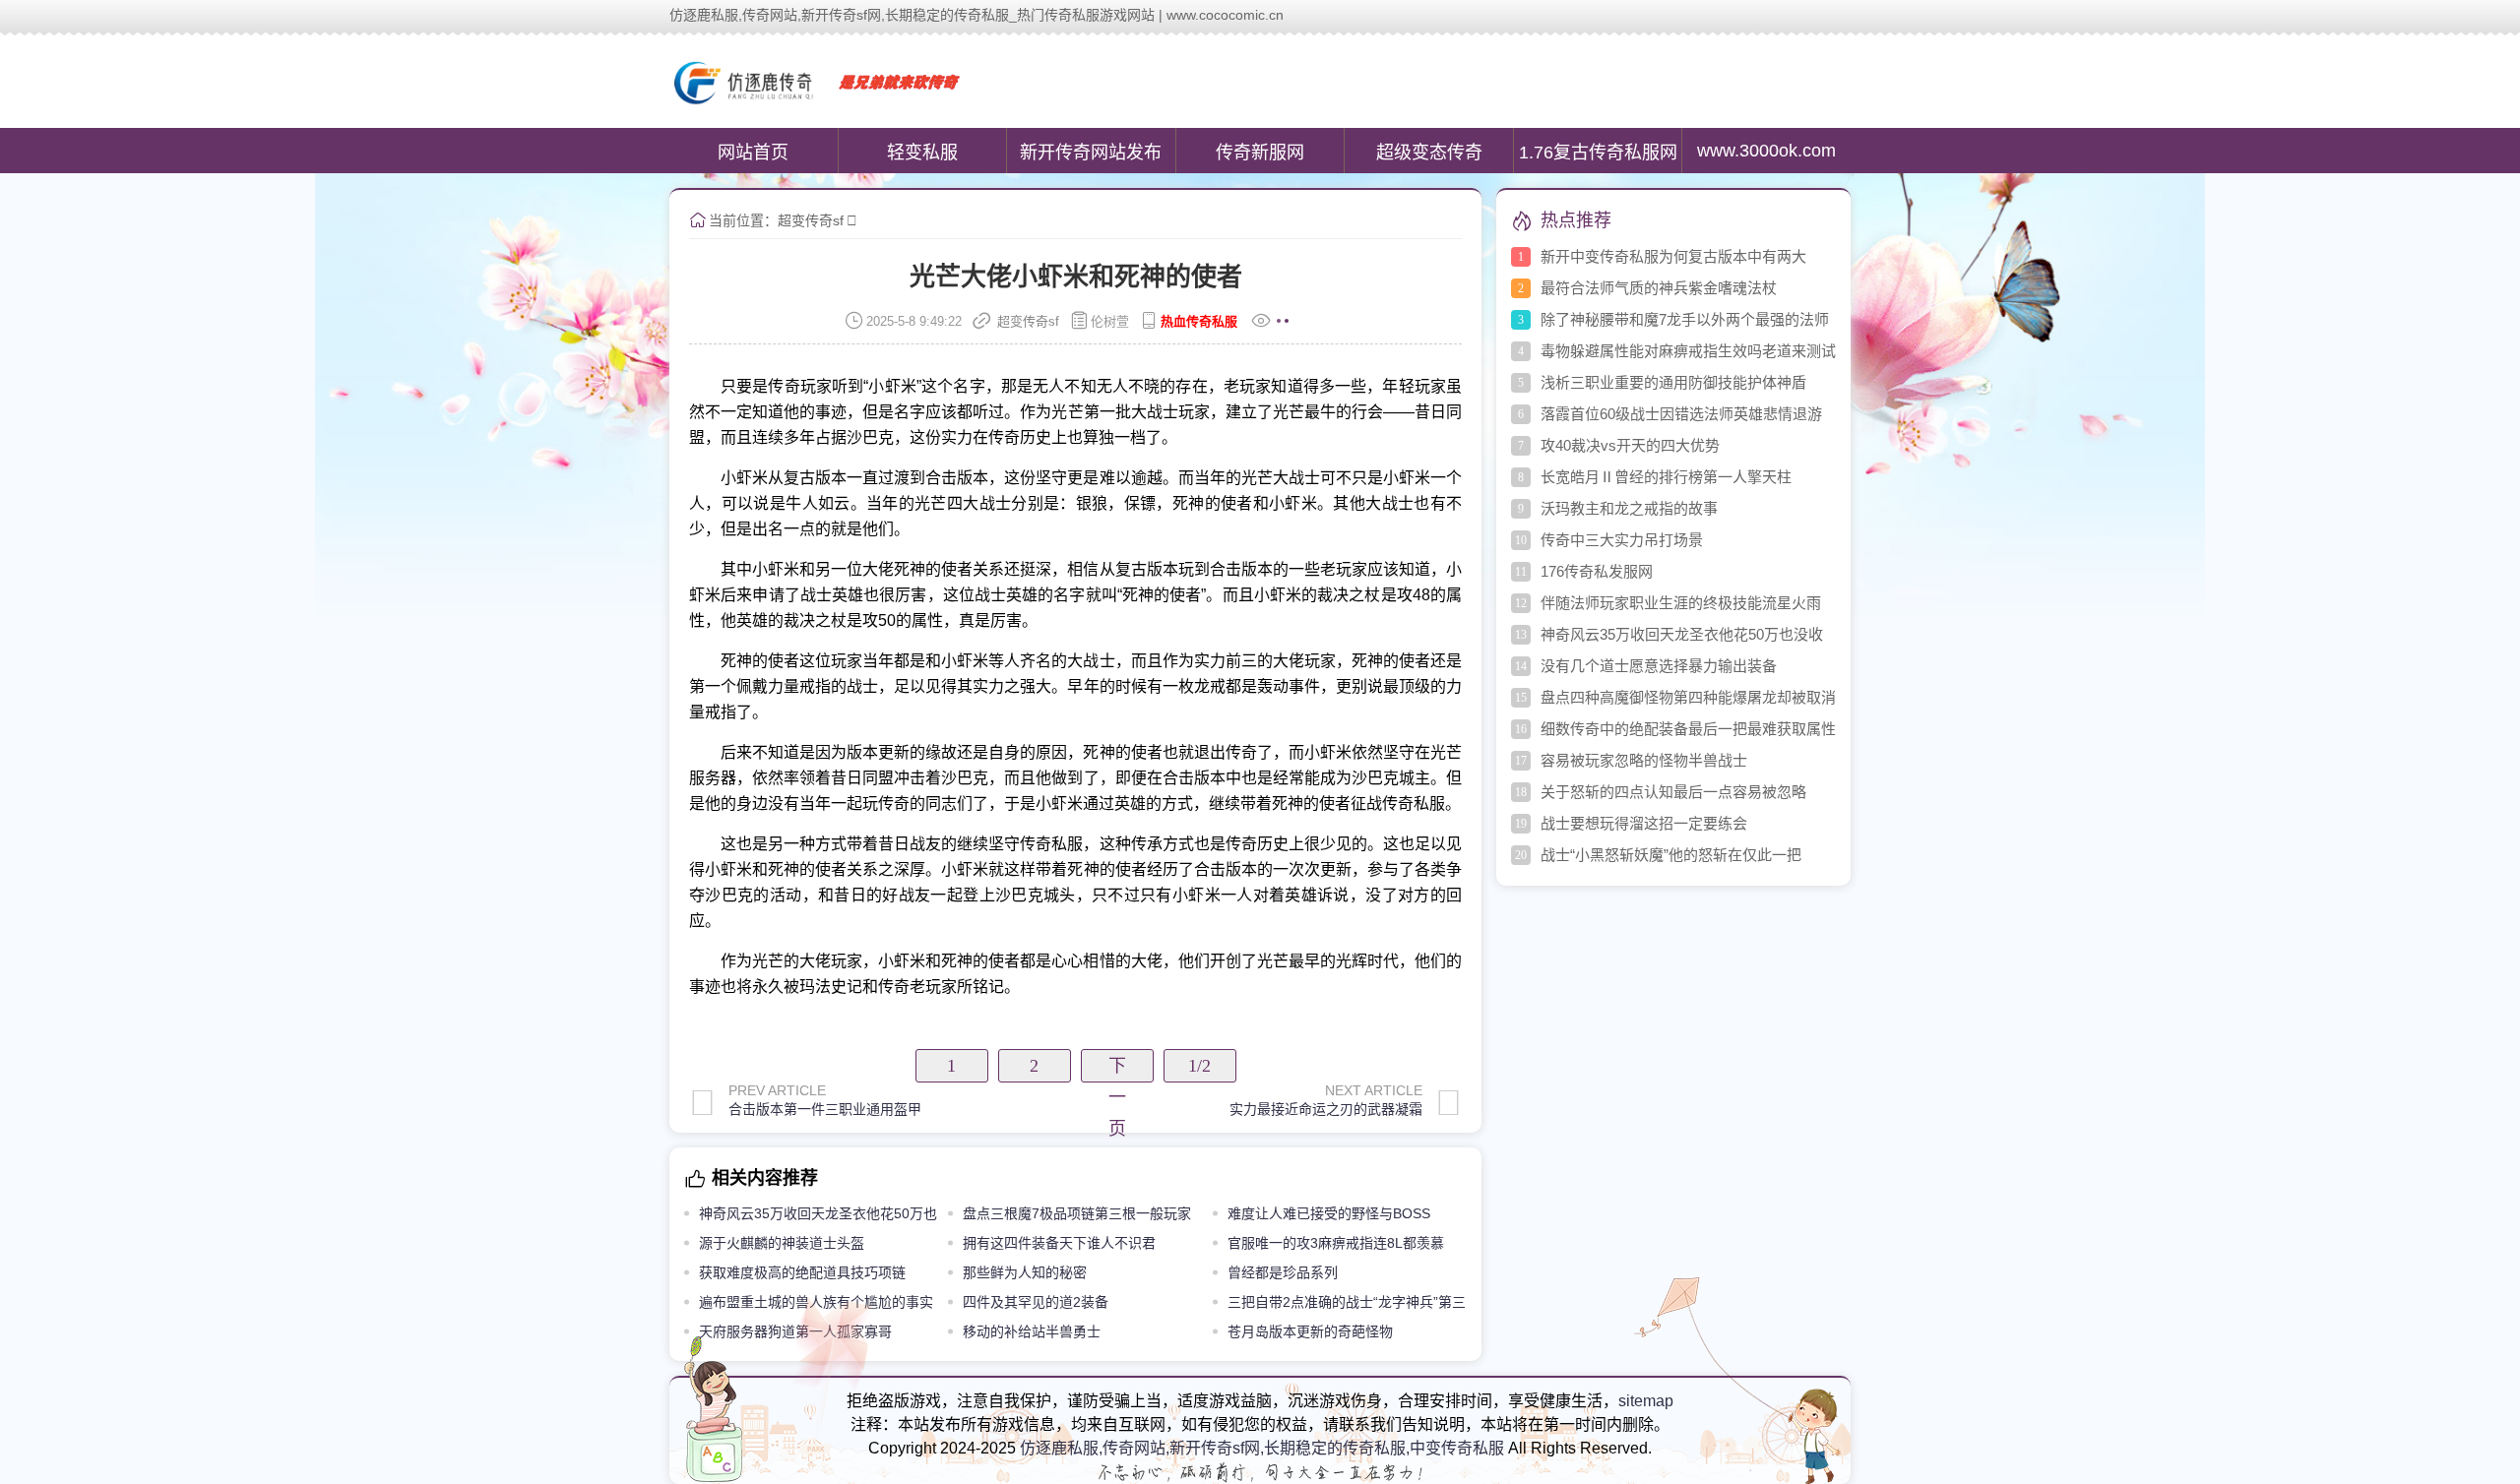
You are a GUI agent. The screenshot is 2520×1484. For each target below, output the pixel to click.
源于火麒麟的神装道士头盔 (782, 1243)
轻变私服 (922, 153)
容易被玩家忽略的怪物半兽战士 (1644, 760)
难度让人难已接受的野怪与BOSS (1329, 1213)
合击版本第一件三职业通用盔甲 (825, 1109)
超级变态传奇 (1429, 153)
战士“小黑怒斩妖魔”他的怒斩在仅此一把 (1671, 855)
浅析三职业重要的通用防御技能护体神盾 (1673, 382)
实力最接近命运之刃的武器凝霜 (1326, 1109)
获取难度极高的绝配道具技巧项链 (802, 1272)
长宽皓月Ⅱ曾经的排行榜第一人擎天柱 (1666, 477)
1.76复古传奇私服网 (1598, 153)
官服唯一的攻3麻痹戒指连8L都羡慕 (1336, 1243)
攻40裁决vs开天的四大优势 (1630, 445)
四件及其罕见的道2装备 (1036, 1302)
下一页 (1117, 1069)
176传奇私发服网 (1597, 571)
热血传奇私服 (1199, 321)
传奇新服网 (1260, 153)
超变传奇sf (811, 220)
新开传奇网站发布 (1091, 153)
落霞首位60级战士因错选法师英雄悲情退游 (1681, 414)
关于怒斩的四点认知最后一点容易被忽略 (1673, 792)
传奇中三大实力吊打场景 (1622, 540)
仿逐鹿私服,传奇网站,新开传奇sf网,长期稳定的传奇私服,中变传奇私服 (1262, 1448)
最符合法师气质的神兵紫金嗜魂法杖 (1659, 288)
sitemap (1646, 1401)
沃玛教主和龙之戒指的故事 (1629, 508)
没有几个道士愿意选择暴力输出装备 (1659, 666)
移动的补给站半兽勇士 (1032, 1331)
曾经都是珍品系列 (1283, 1272)
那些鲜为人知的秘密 (1025, 1272)
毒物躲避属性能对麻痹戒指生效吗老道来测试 (1688, 351)
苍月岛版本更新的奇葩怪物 (1310, 1331)
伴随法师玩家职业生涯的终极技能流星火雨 (1681, 603)
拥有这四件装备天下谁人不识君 (1059, 1243)
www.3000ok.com (1766, 151)
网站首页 (753, 153)
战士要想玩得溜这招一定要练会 (1644, 823)
